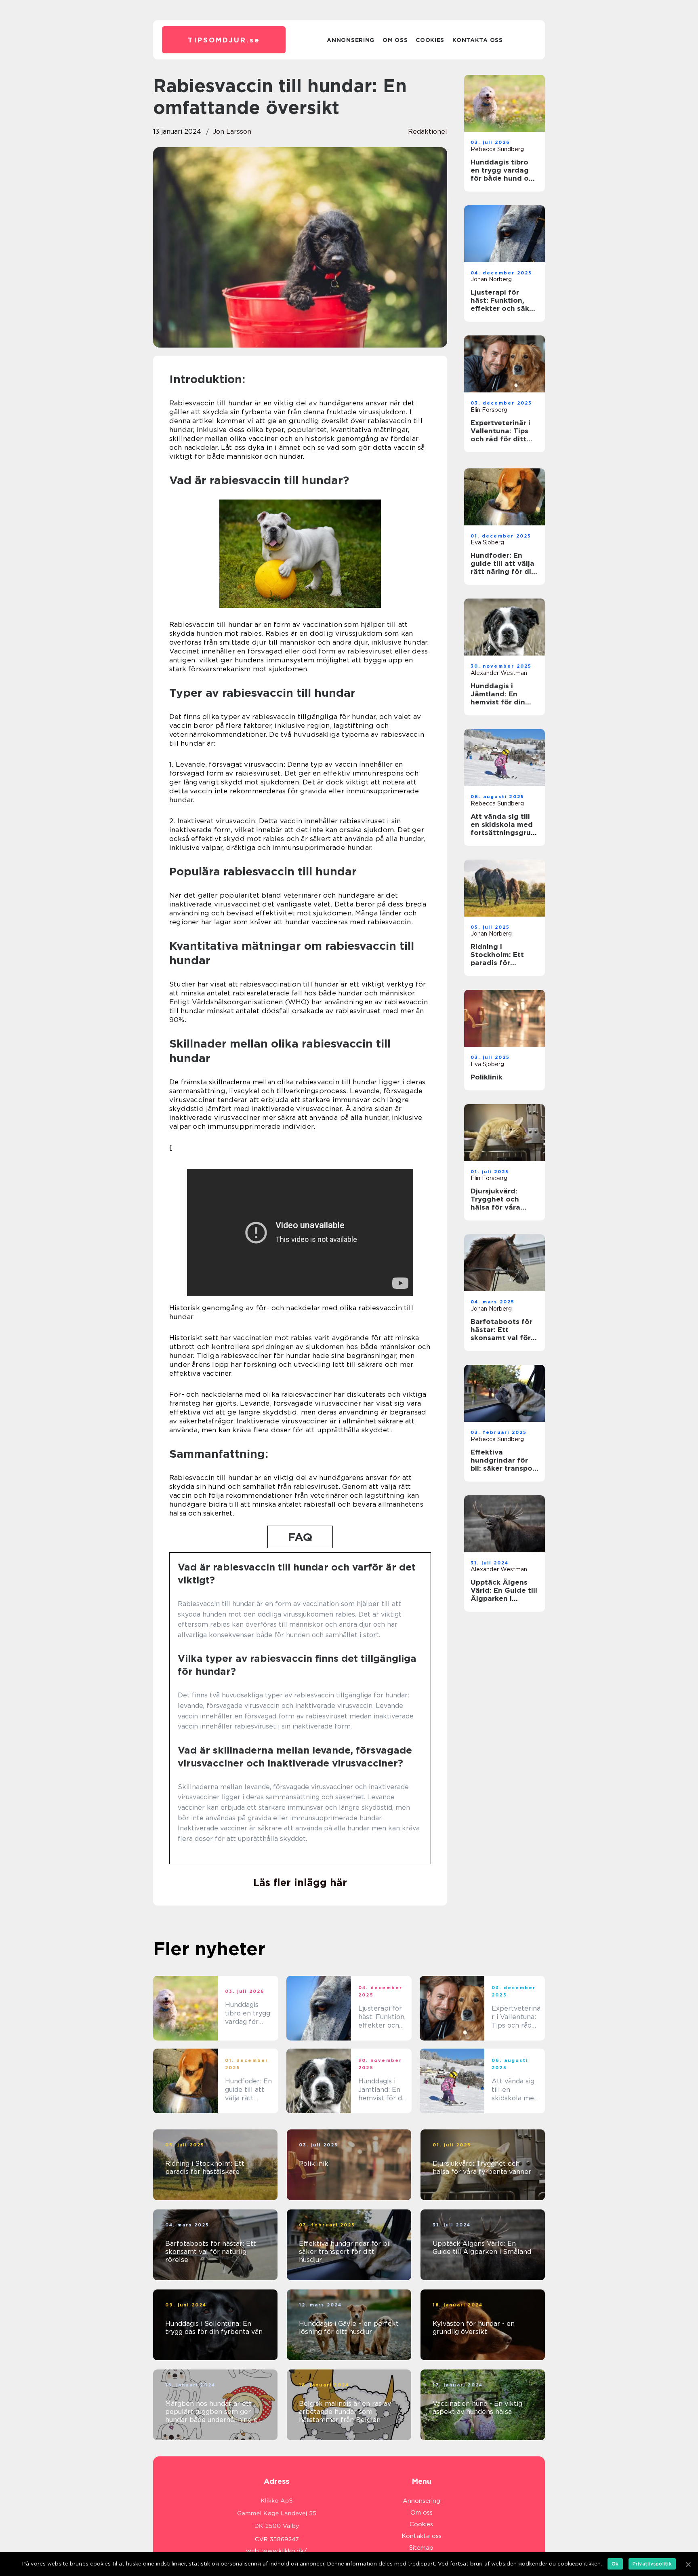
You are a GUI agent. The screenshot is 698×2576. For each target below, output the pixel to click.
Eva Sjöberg (487, 542)
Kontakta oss (477, 40)
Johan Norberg (491, 279)
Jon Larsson (232, 132)
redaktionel (428, 132)
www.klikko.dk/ (285, 2551)
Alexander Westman (499, 673)
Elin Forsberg (489, 410)
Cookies (430, 40)
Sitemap (421, 2548)
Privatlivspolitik (652, 2564)
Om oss (395, 40)
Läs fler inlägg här (300, 1882)
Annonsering (351, 40)
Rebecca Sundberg (497, 149)
